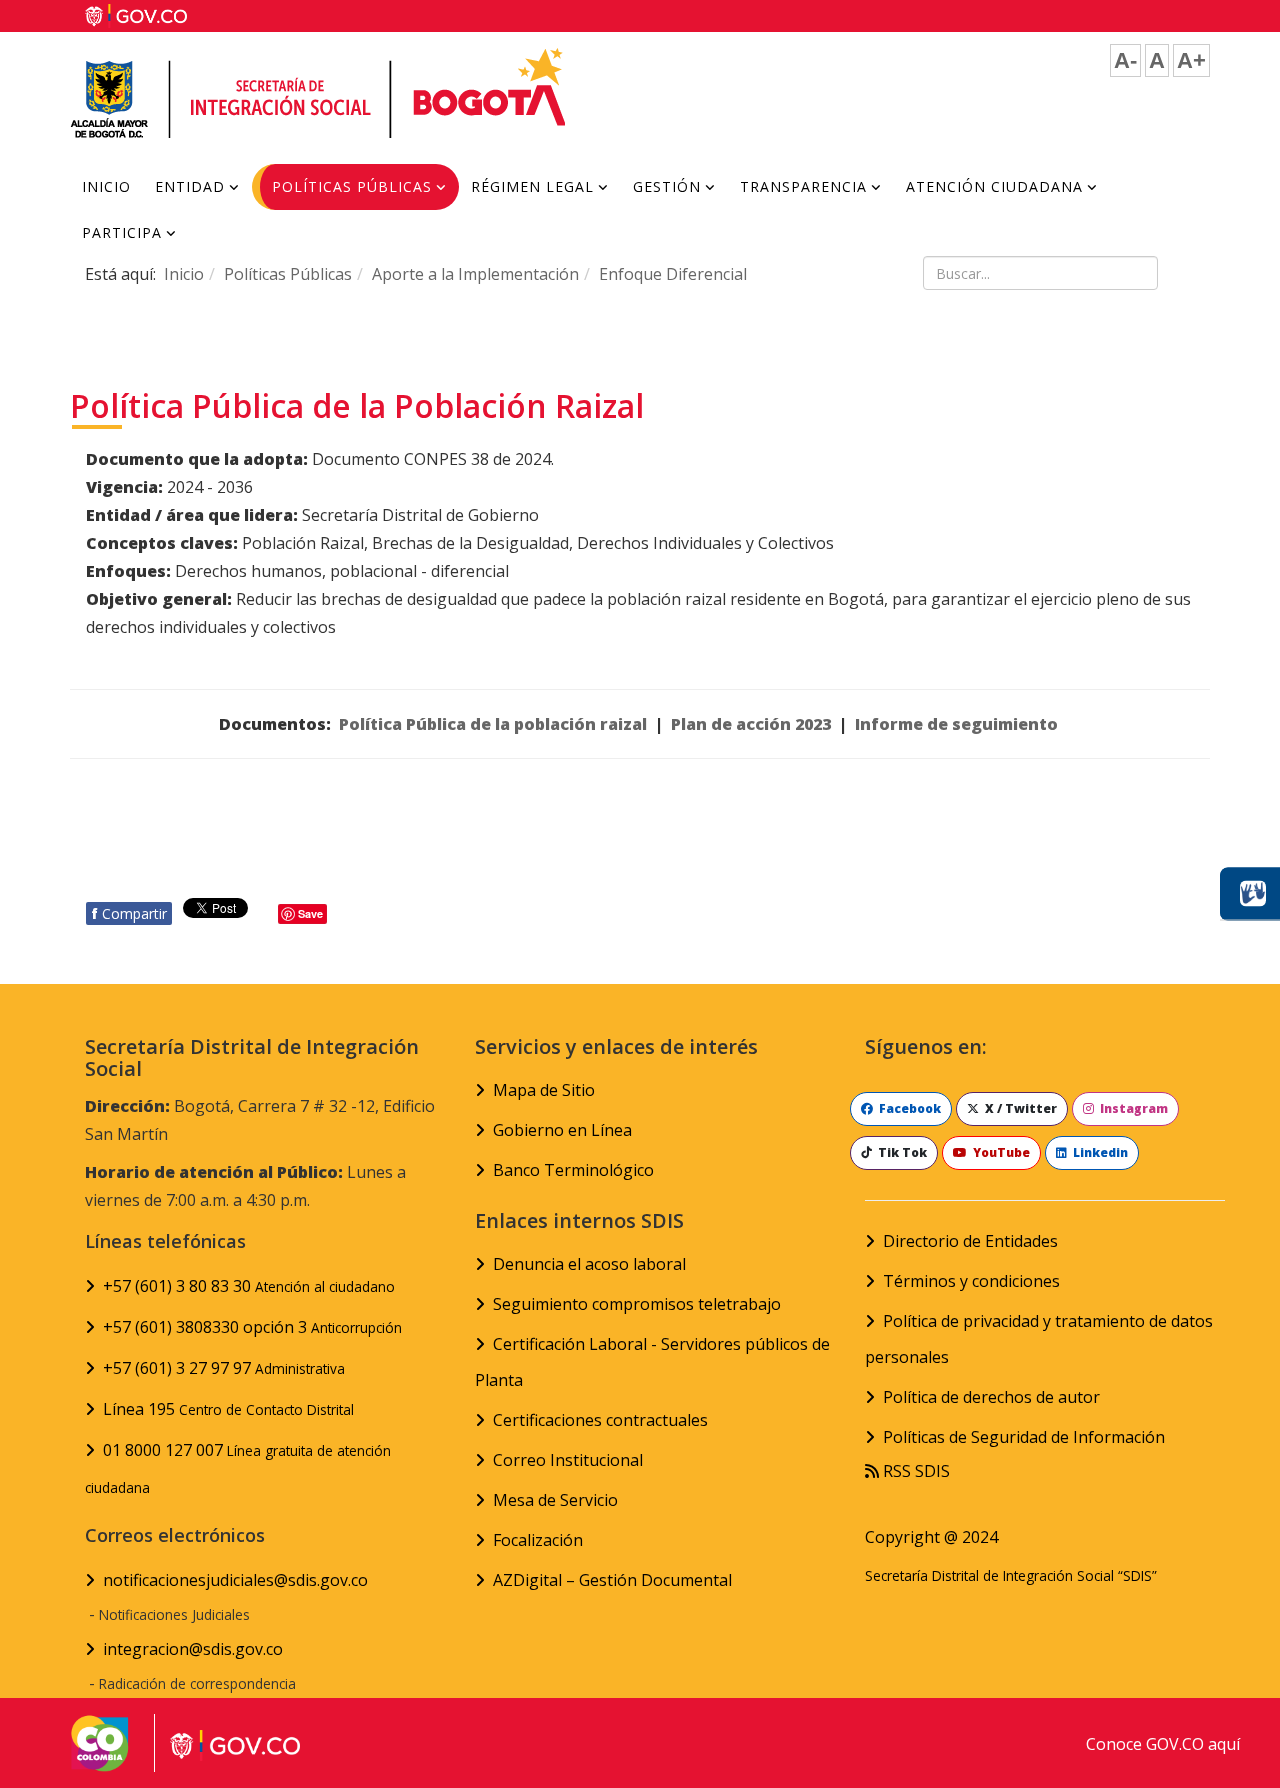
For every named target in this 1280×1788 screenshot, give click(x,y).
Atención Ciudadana (994, 186)
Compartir (129, 913)
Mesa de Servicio (555, 1500)
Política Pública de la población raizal (493, 724)
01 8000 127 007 (238, 1468)
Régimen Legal (532, 186)
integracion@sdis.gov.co (193, 1649)
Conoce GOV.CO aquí (1163, 1744)
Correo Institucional (568, 1460)
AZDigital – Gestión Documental (612, 1580)
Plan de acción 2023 (751, 724)
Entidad (190, 186)
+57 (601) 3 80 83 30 (249, 1286)
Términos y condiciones (971, 1281)
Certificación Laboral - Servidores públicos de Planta (652, 1362)
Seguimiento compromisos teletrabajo (637, 1304)
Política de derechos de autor (991, 1397)
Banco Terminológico (573, 1170)
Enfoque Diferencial (673, 274)
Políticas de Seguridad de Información (1024, 1437)
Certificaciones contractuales (600, 1420)
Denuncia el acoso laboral (589, 1264)
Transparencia (803, 186)
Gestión (667, 186)
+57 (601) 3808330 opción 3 (252, 1327)
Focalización (538, 1540)
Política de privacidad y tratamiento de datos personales (1039, 1339)
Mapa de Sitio (544, 1090)
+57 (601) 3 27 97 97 (224, 1368)
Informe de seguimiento (956, 724)
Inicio (106, 186)
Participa (122, 232)
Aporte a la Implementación (475, 274)
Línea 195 (228, 1409)
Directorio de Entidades (970, 1241)
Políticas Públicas (352, 186)
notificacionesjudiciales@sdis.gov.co (235, 1580)
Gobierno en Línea (562, 1130)
